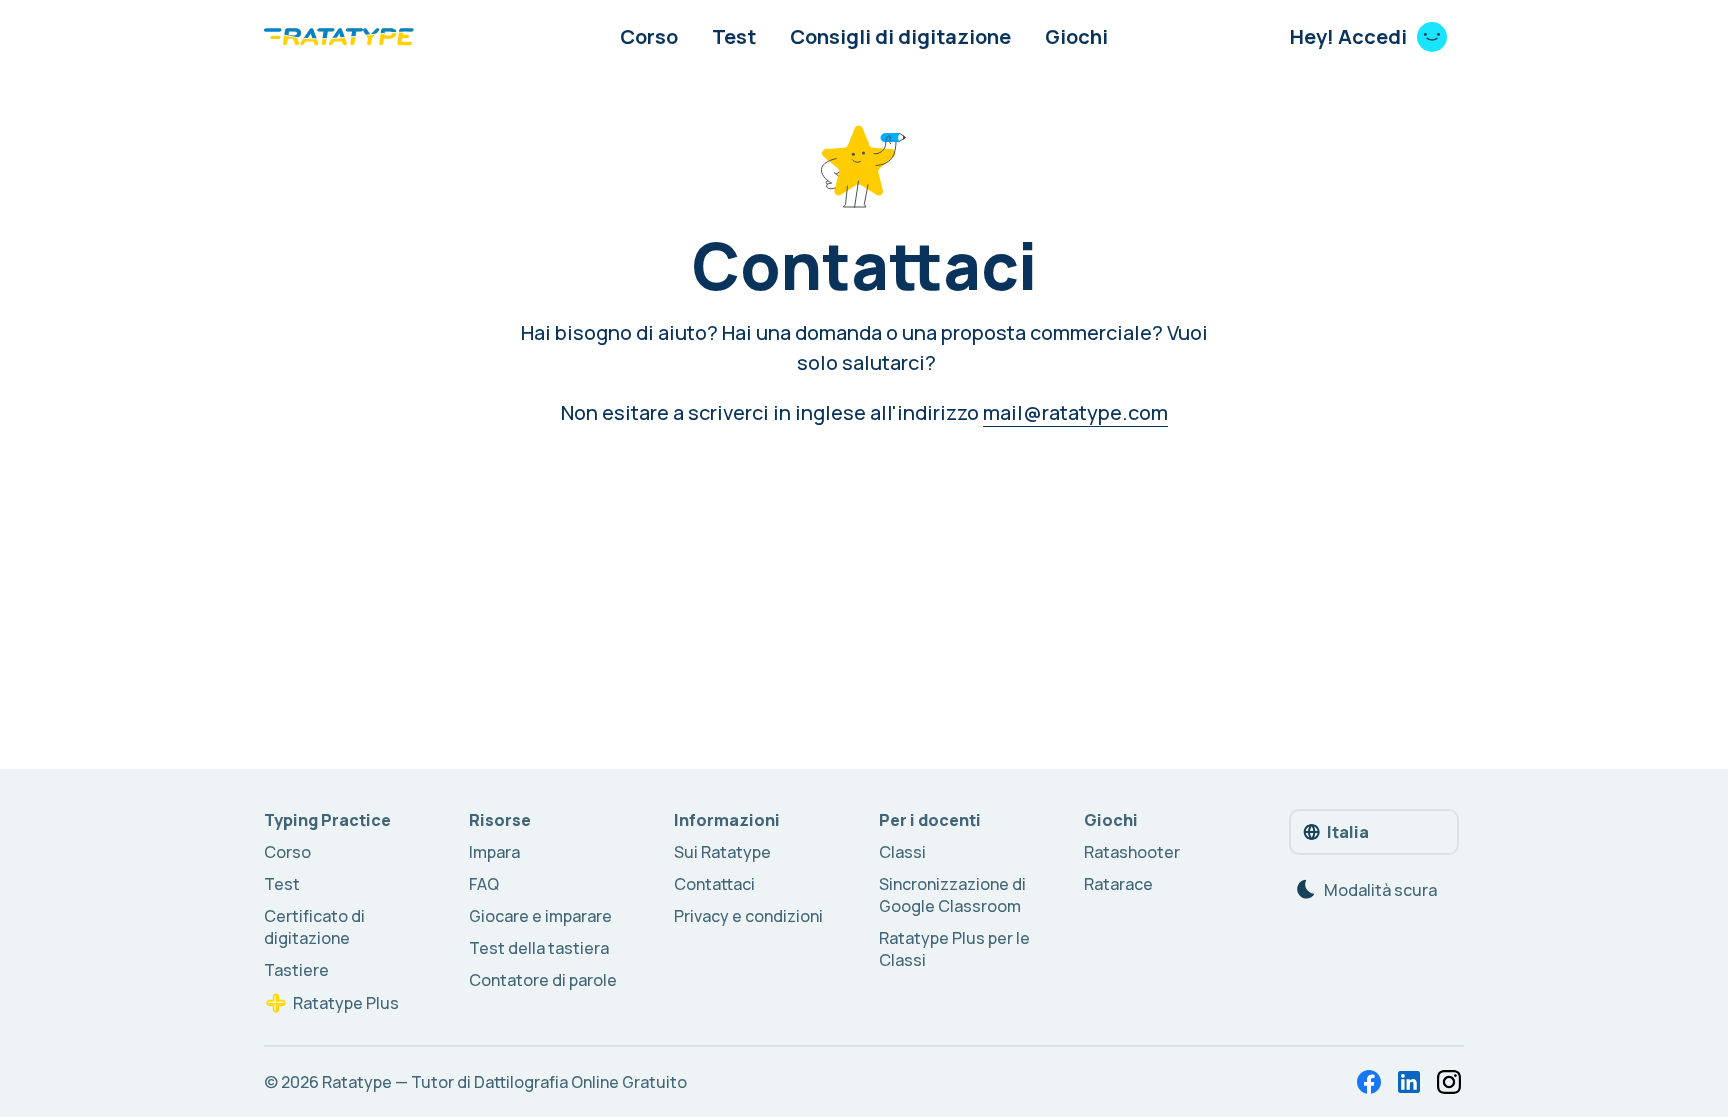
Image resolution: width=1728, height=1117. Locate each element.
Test (734, 36)
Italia (1348, 832)
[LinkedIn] (1409, 1082)
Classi (902, 852)
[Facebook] (1369, 1082)
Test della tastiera (539, 948)
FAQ (484, 884)
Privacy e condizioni (748, 916)
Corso (649, 36)
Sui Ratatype (722, 852)
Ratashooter (1132, 852)
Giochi (1076, 36)
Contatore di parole (543, 980)
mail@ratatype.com (1075, 412)
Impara (494, 852)
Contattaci (714, 884)
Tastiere (296, 970)
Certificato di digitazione (314, 927)
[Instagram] (1449, 1082)
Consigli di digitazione (900, 36)
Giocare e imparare (540, 916)
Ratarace (1118, 884)
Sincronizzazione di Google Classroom (952, 895)
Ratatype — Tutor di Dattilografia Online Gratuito (504, 1082)
